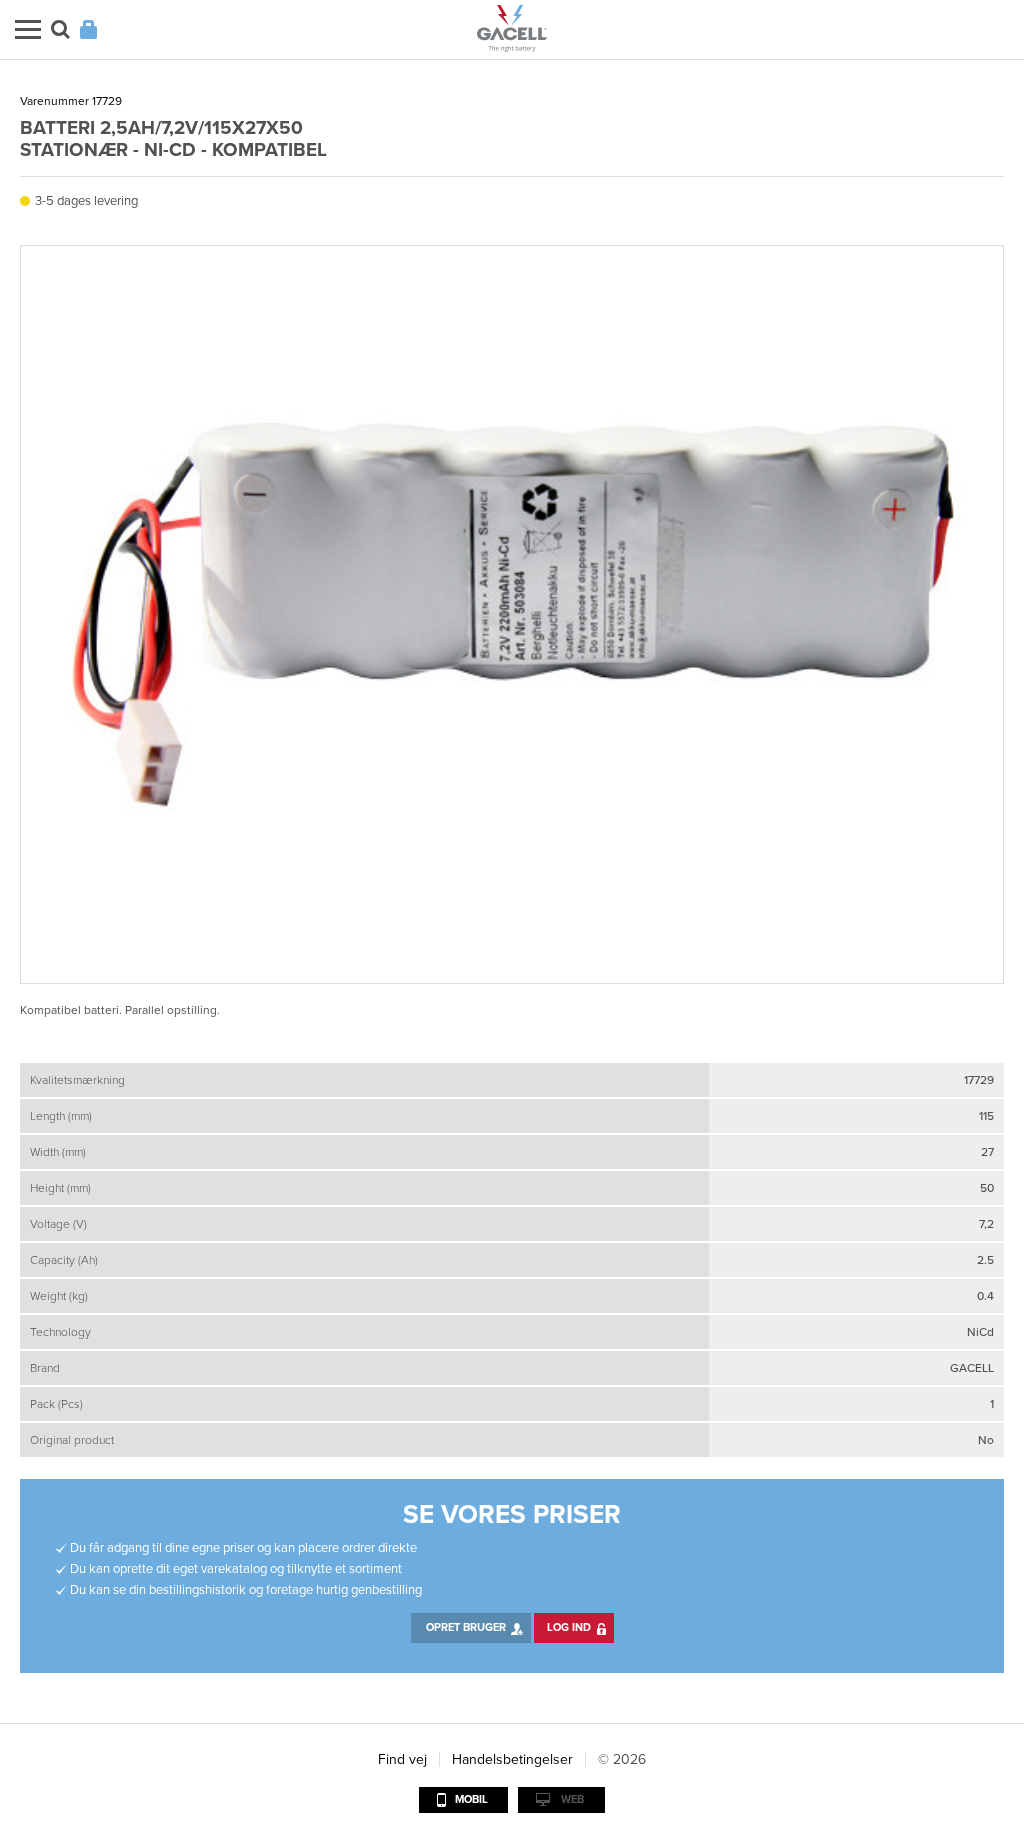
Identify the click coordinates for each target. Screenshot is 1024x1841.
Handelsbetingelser (512, 1759)
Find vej (402, 1759)
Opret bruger (466, 1627)
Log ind (569, 1627)
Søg (60, 29)
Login (88, 29)
